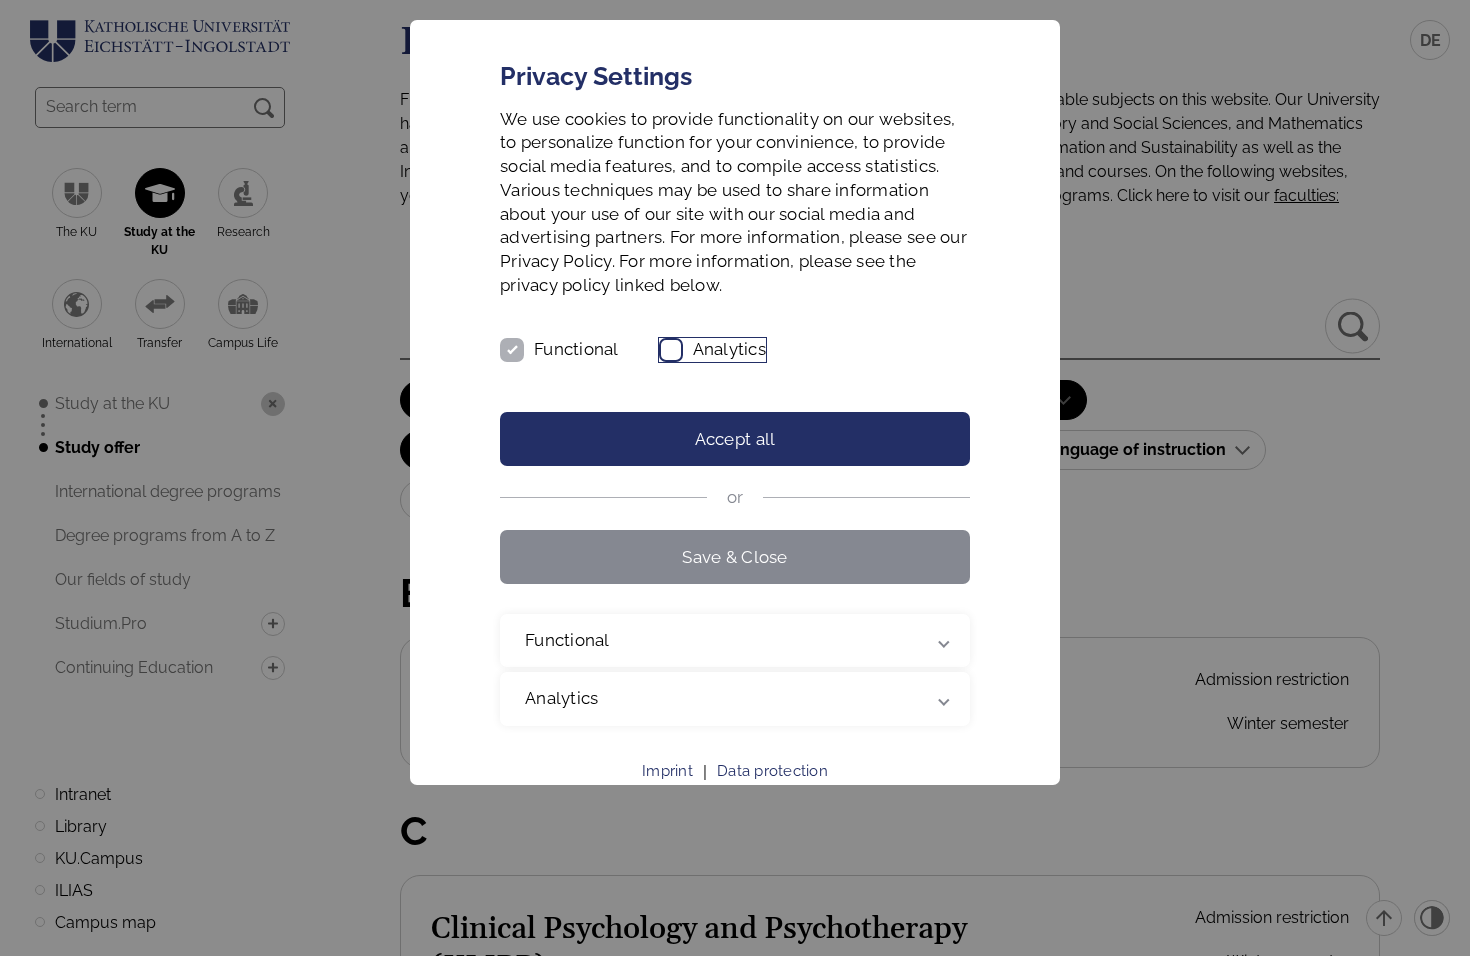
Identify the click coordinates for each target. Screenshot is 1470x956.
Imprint (667, 771)
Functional (576, 349)
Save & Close (734, 557)
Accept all (735, 439)
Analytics (729, 349)
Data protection (772, 771)
